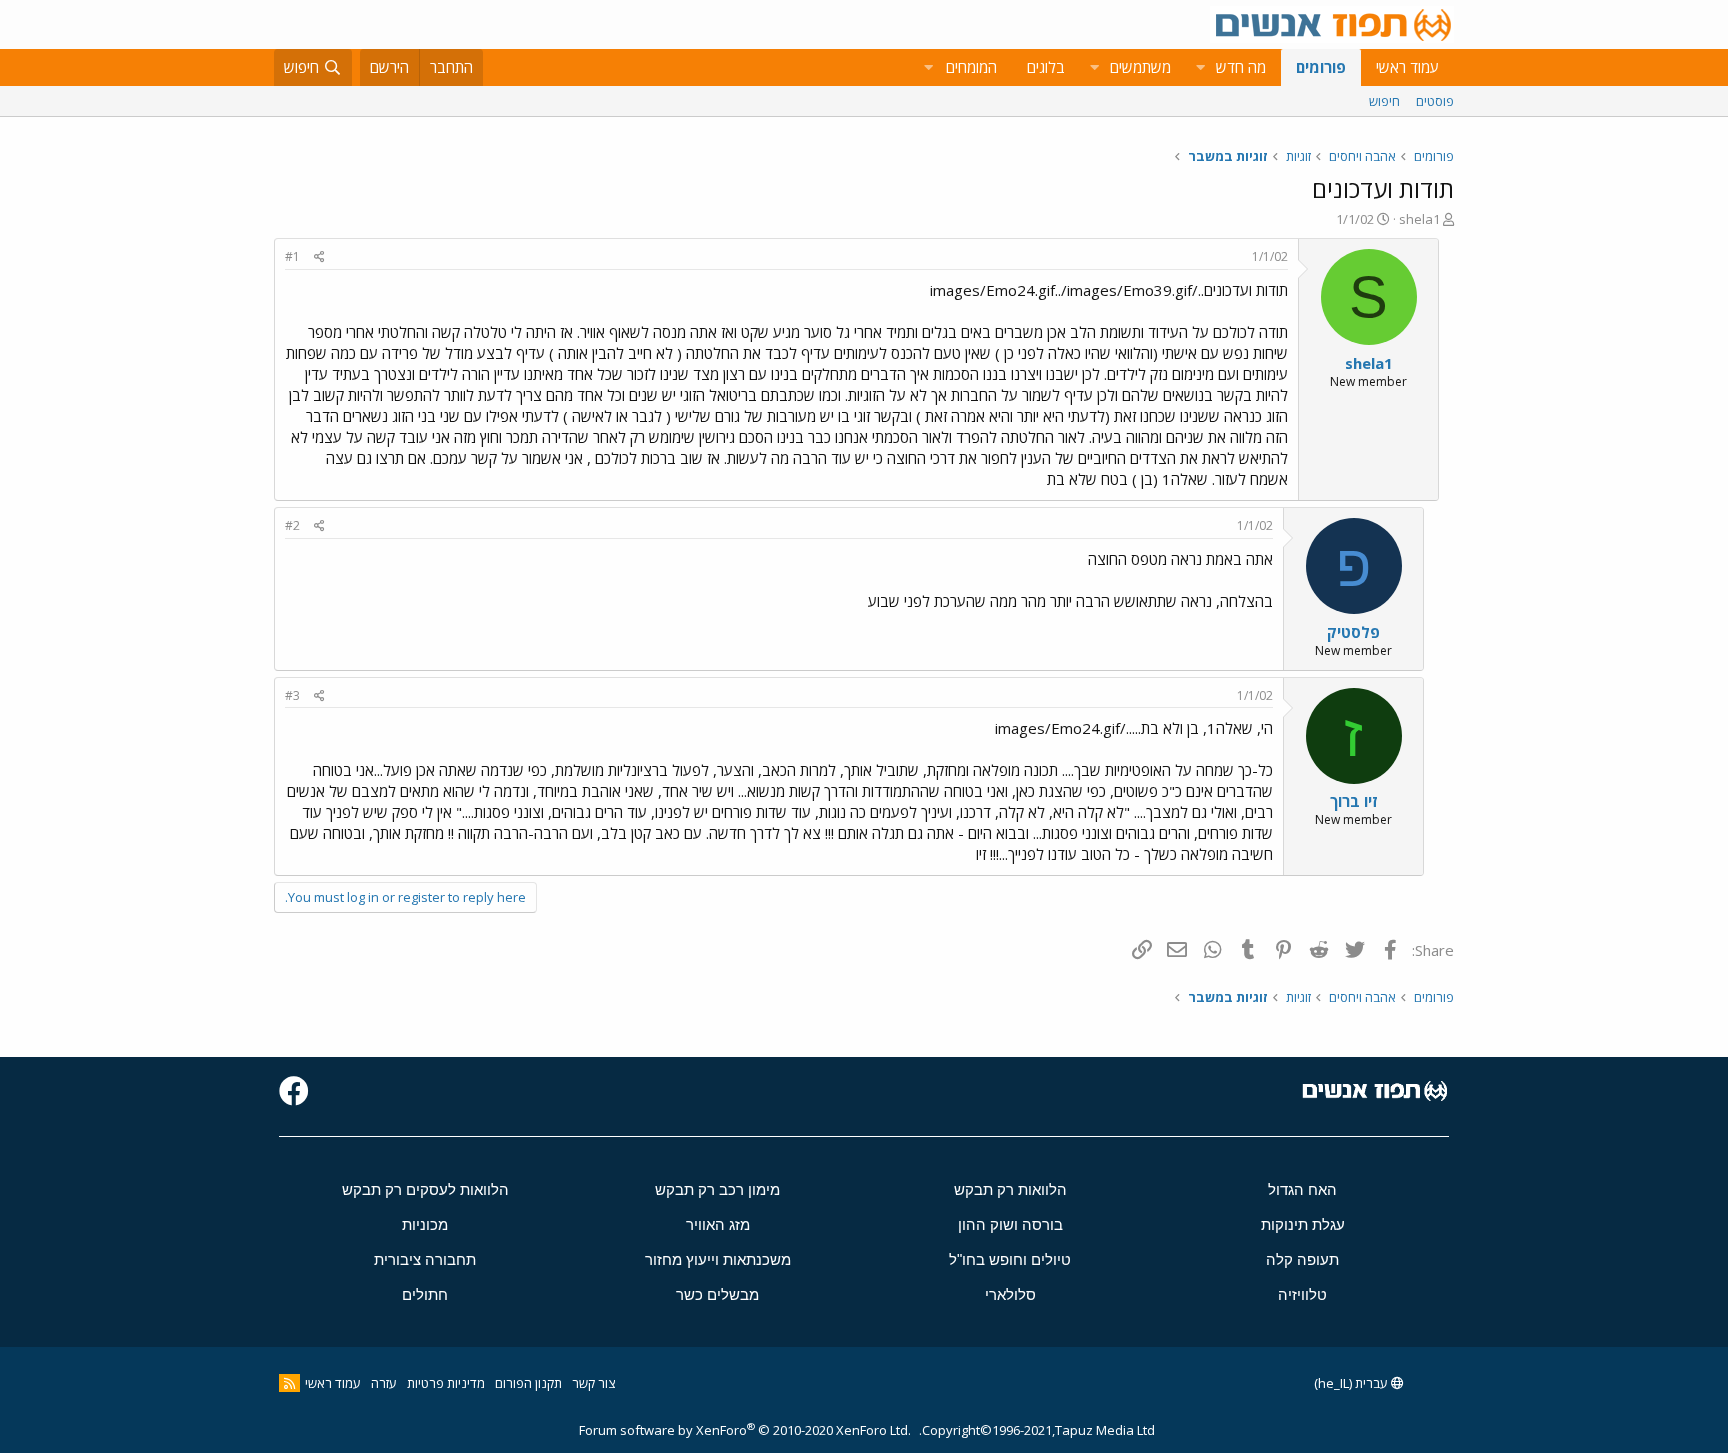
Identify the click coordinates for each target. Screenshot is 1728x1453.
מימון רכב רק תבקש (717, 1189)
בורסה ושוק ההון (1010, 1224)
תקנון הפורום (528, 1383)
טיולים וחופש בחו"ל (1010, 1259)
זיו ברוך (1354, 801)
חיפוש (1384, 101)
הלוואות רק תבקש (1010, 1189)
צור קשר (593, 1383)
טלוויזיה (1302, 1294)
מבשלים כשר (717, 1294)
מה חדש (1241, 67)
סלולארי (1010, 1294)
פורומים (1321, 67)
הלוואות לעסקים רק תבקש (425, 1189)
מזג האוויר (718, 1224)
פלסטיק (1353, 632)
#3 (292, 695)
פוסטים (1435, 101)
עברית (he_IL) (1352, 1383)
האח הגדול (1302, 1189)
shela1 (1419, 219)
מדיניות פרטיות (446, 1383)
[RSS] (289, 1383)
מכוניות (425, 1224)
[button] (1200, 67)
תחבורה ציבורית (425, 1259)
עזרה (384, 1383)
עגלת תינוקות (1303, 1224)
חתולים (425, 1294)
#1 (292, 256)
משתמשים (1140, 67)
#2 (292, 525)
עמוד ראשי (1407, 67)
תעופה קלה (1302, 1259)
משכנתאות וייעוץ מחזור (718, 1259)
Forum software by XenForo (745, 1430)
